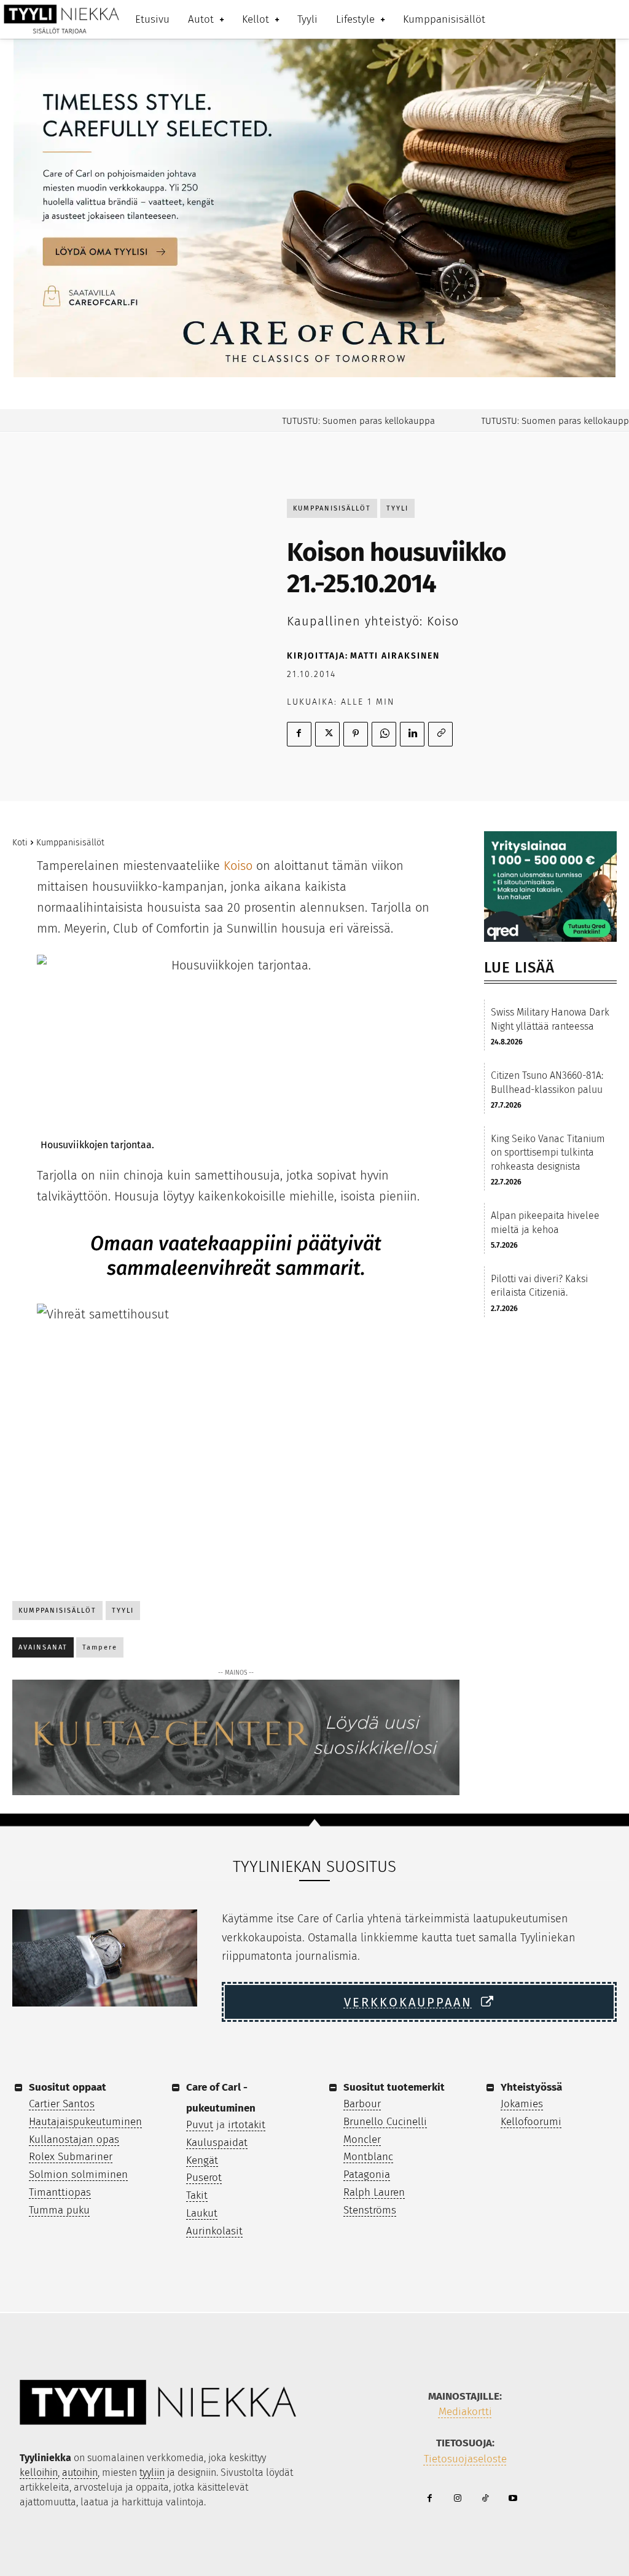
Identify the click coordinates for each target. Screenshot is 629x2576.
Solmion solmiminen (78, 2175)
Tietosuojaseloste (465, 2459)
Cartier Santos (62, 2104)
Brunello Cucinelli (385, 2122)
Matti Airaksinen (395, 656)
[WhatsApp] (384, 734)
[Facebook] (299, 734)
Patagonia (367, 2175)
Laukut (202, 2213)
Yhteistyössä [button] (531, 2087)
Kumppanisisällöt (332, 508)
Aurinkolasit (214, 2231)
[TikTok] (485, 2499)
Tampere (100, 1647)
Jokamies (522, 2104)
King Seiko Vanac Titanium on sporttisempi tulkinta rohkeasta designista (548, 1153)
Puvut (200, 2125)
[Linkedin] (412, 734)
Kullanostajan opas (74, 2139)
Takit (197, 2195)
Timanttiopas (60, 2192)
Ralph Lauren (374, 2192)
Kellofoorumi (531, 2122)
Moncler (362, 2139)
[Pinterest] (356, 734)
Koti (20, 843)
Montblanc (368, 2157)
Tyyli (397, 508)
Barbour (362, 2104)
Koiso (238, 866)
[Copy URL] (440, 734)
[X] (327, 734)
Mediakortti (465, 2412)
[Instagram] (457, 2499)
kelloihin (39, 2472)
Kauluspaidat (217, 2143)
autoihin (80, 2472)
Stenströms (370, 2210)
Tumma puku (59, 2210)
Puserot (204, 2178)
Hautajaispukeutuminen (85, 2122)
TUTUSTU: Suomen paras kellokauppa (330, 421)
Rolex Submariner (71, 2157)
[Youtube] (513, 2499)
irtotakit (247, 2125)
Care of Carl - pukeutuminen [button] (221, 2098)
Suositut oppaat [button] (68, 2087)
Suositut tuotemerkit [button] (394, 2087)
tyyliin (152, 2472)
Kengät (202, 2160)
